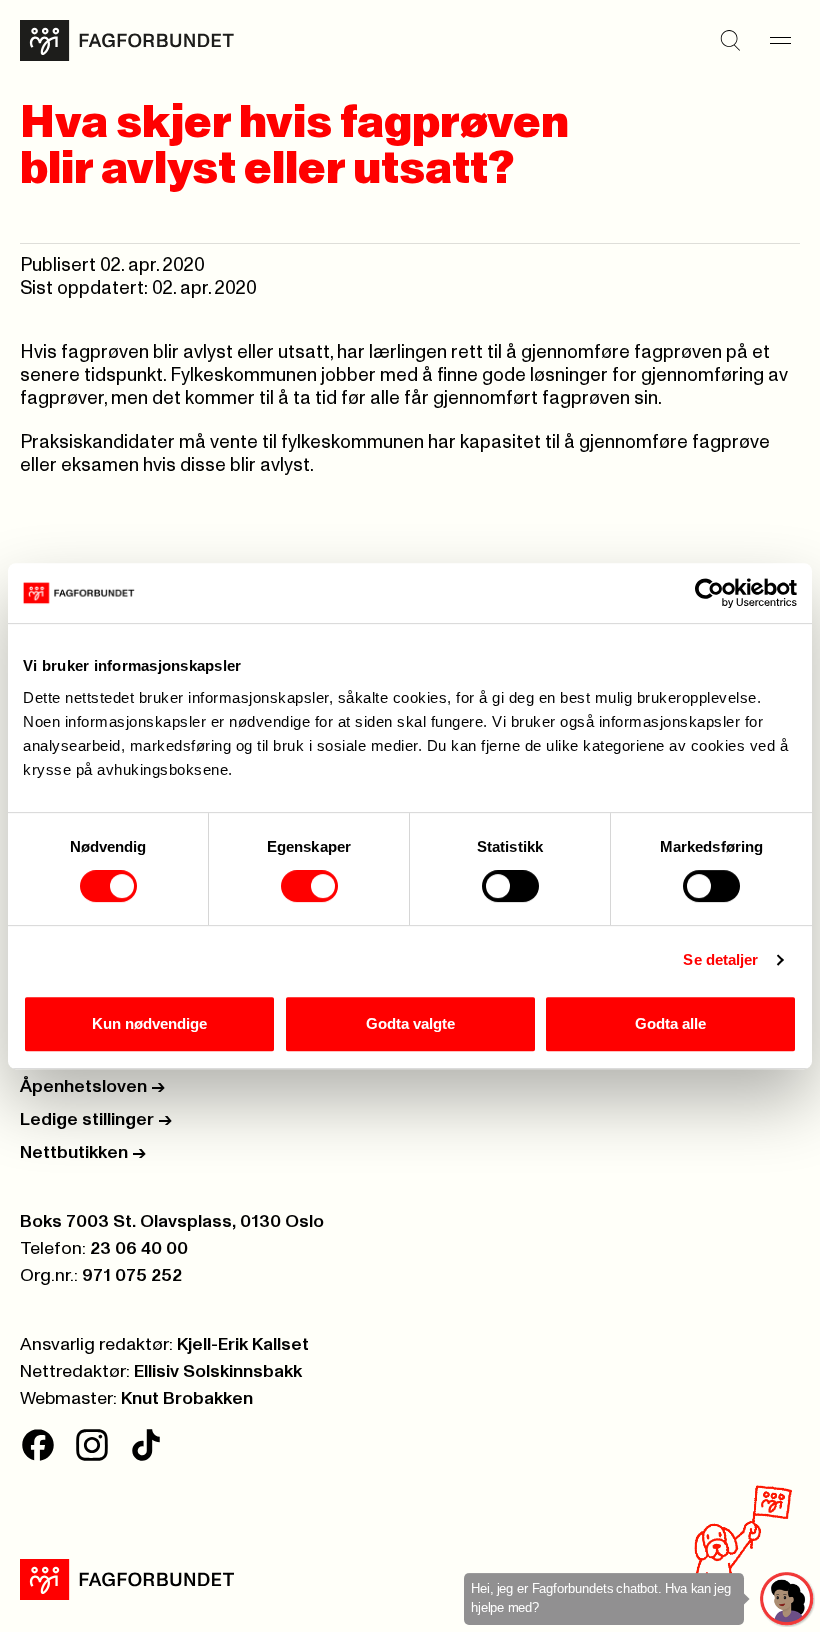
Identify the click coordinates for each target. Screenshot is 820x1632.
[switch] (309, 886)
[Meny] (780, 41)
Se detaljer (720, 959)
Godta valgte (410, 1023)
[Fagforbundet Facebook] (38, 1445)
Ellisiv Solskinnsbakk (218, 1372)
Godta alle (670, 1023)
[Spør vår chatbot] (787, 1599)
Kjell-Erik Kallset (243, 1345)
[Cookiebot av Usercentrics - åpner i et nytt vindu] (709, 593)
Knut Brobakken (187, 1399)
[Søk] (730, 41)
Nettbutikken (83, 1153)
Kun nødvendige (149, 1023)
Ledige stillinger (96, 1120)
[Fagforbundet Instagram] (92, 1445)
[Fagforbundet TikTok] (146, 1445)
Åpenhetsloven (92, 1087)
